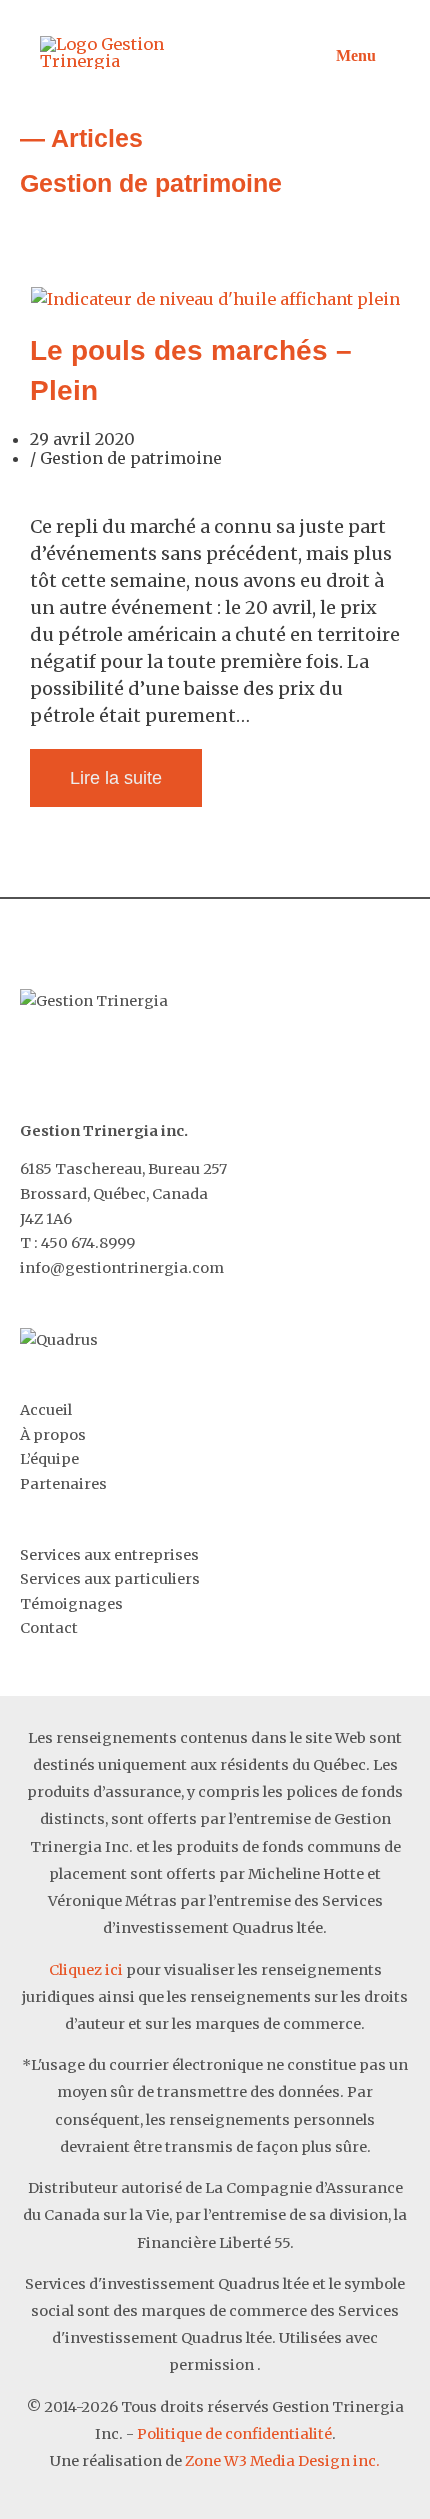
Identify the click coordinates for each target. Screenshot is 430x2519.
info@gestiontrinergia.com (122, 1268)
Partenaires (63, 1484)
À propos (53, 1435)
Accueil (46, 1410)
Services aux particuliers (110, 1579)
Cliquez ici (86, 1970)
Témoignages (71, 1604)
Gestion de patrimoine (131, 458)
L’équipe (49, 1459)
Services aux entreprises (109, 1555)
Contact (49, 1628)
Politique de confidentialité (234, 2434)
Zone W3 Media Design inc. (282, 2461)
